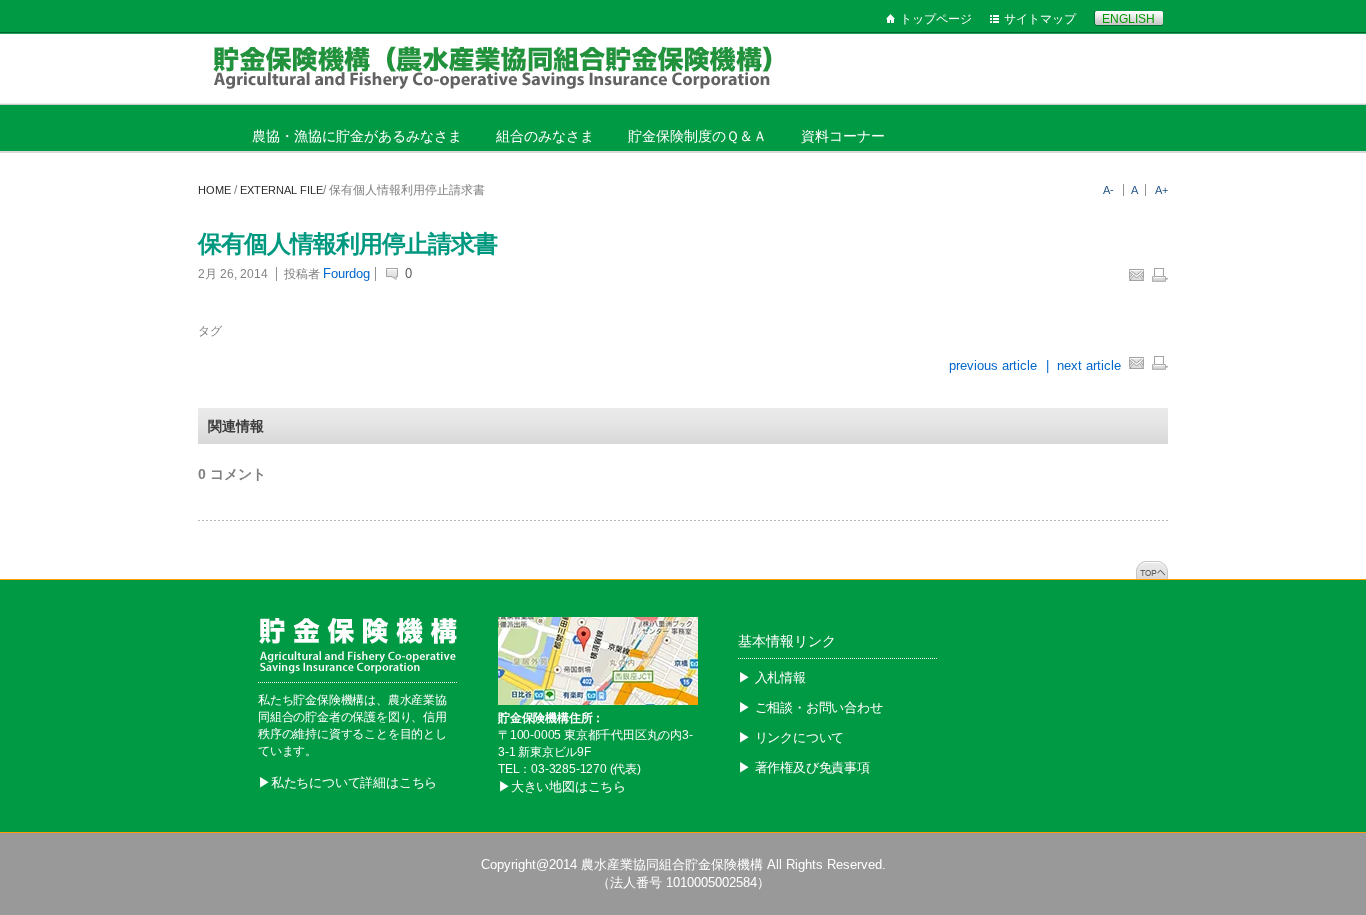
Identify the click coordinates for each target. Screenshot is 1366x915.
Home (214, 190)
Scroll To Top (1152, 570)
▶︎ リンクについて (791, 737)
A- (1108, 190)
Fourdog (346, 273)
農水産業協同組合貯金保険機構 (672, 864)
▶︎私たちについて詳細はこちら (347, 782)
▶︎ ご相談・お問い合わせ (810, 707)
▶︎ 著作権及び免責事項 (804, 767)
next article (1089, 365)
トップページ (936, 19)
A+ (1161, 190)
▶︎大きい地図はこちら (562, 786)
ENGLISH (1128, 19)
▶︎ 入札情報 (772, 677)
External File (281, 190)
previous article (995, 365)
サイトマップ (1040, 19)
